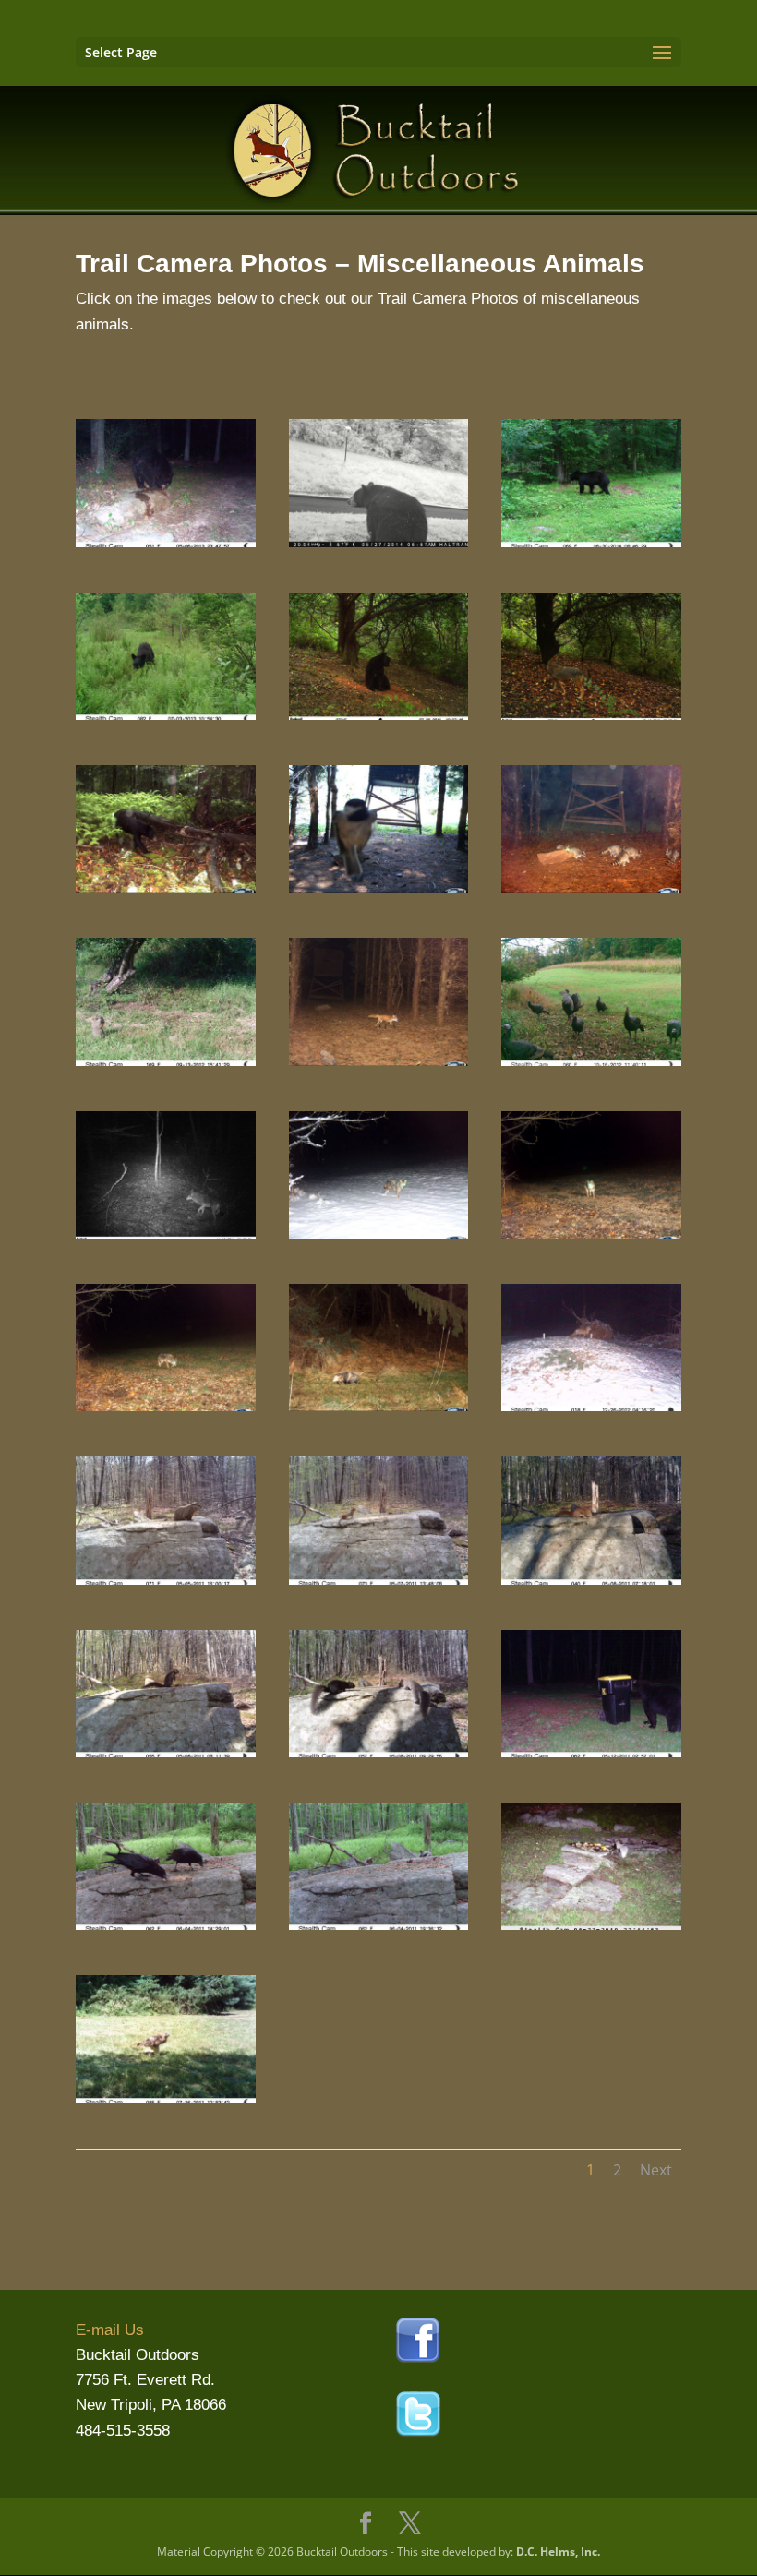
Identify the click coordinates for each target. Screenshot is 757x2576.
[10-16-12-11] (591, 1061)
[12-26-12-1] (591, 1406)
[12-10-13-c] (166, 1406)
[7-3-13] (166, 715)
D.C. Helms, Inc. (558, 2552)
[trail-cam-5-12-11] (591, 1752)
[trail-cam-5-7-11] (379, 1580)
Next (656, 2170)
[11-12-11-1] (166, 1234)
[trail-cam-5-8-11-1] (166, 1752)
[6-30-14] (591, 542)
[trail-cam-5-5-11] (166, 1580)
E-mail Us (110, 2330)
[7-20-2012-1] (166, 887)
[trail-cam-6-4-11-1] (379, 1925)
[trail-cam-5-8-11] (591, 1580)
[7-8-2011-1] (379, 715)
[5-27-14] (379, 542)
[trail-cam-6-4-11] (166, 1925)
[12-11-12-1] (379, 1406)
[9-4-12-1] (591, 887)
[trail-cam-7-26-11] (166, 2098)
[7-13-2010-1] (591, 715)
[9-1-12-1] (379, 887)
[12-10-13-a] (379, 1234)
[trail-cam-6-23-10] (591, 1925)
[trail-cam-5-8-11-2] (379, 1752)
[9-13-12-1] (166, 1061)
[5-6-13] (166, 542)
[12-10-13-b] (591, 1234)
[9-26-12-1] (379, 1061)
